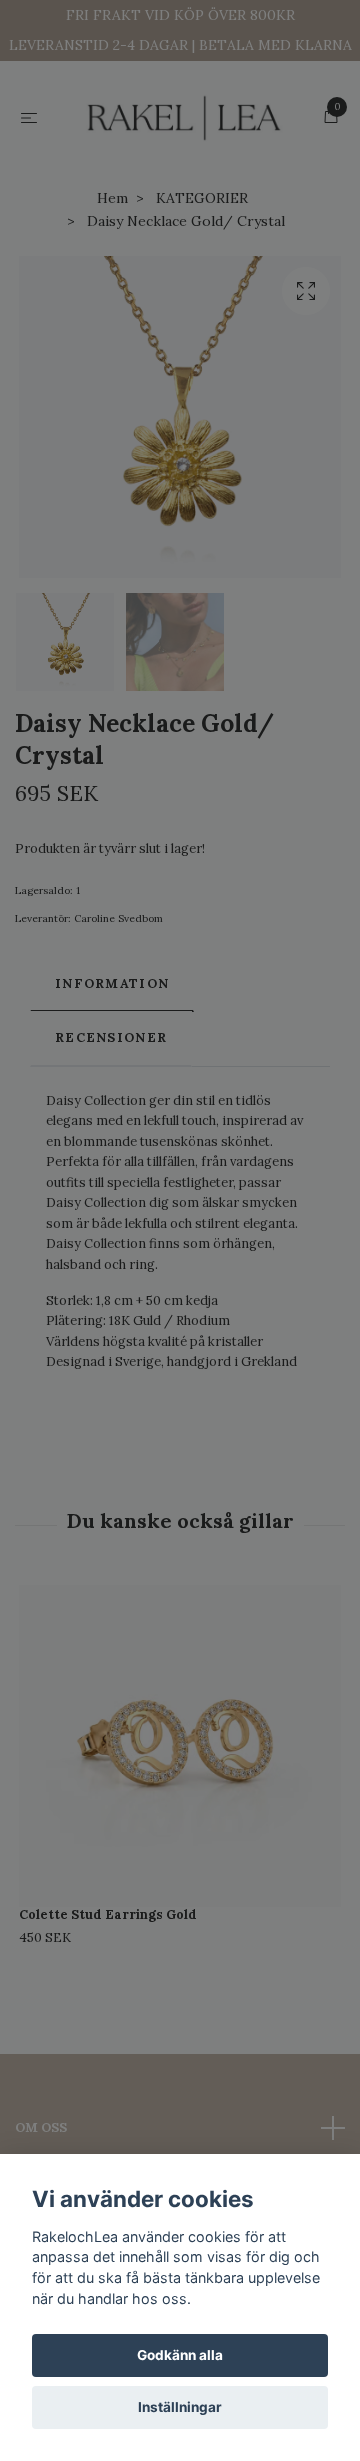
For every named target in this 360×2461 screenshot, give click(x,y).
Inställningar (180, 2407)
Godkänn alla (180, 2355)
